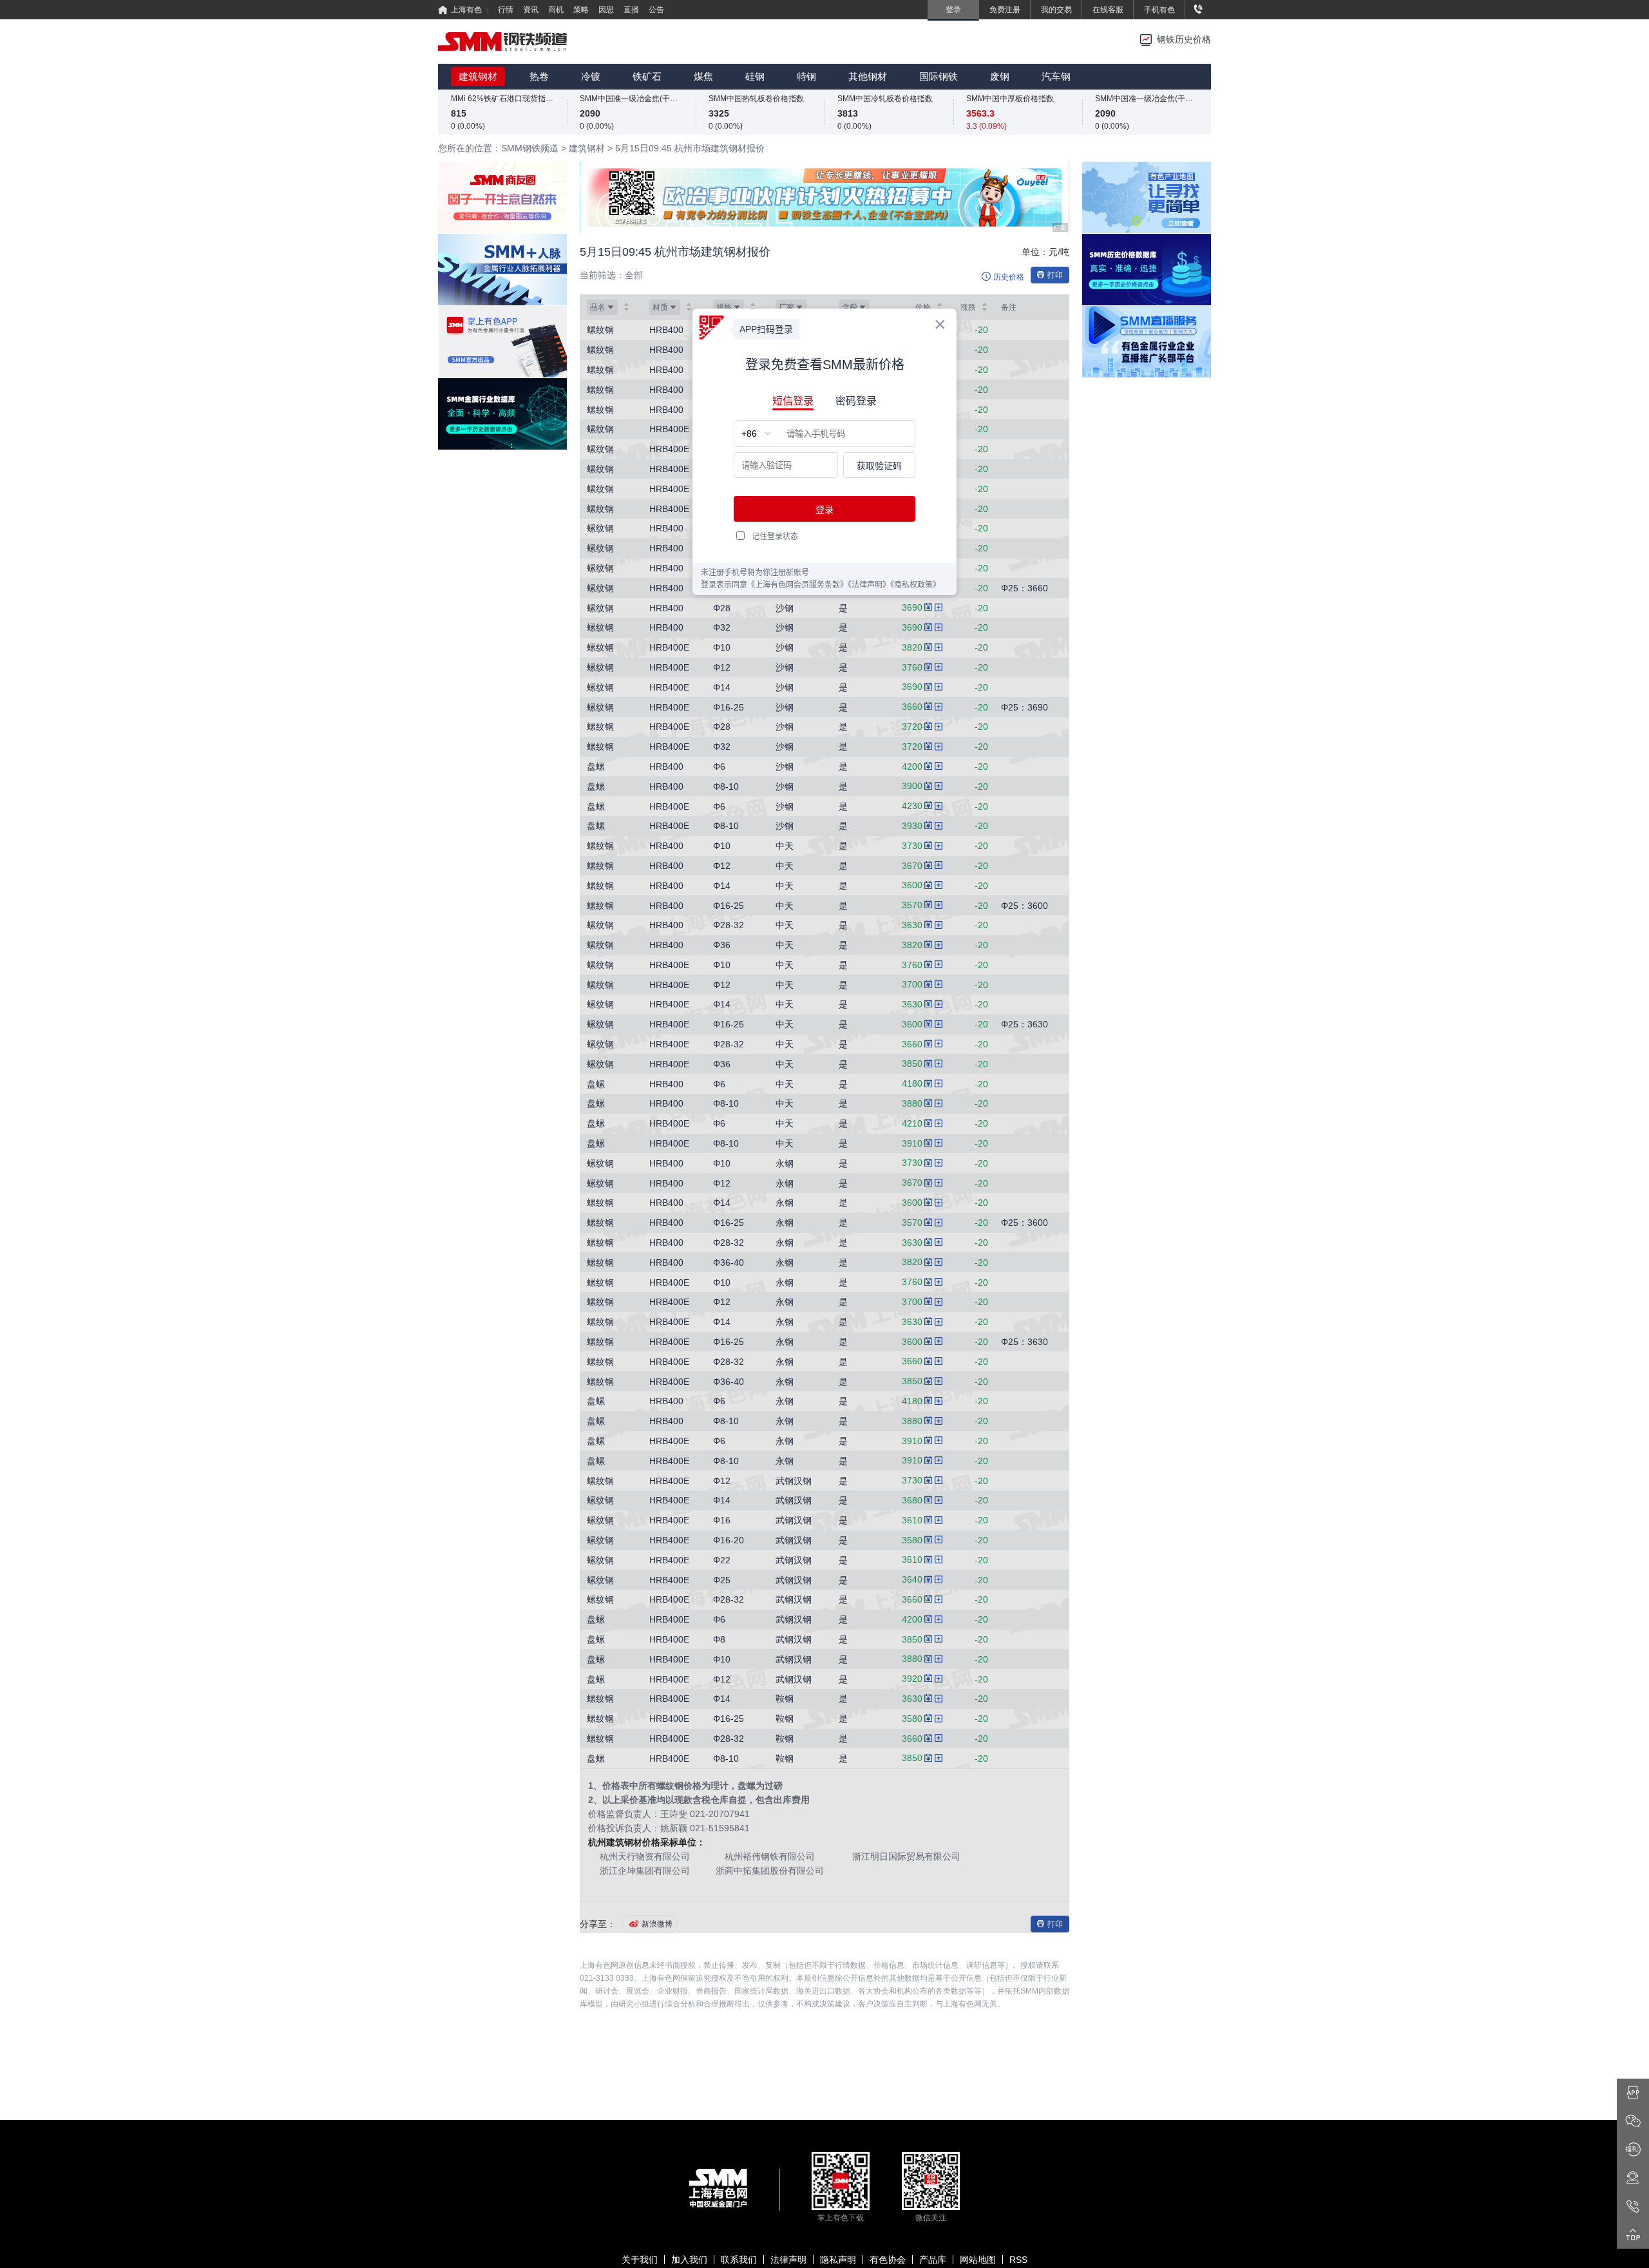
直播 (631, 10)
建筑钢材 (478, 76)
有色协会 (888, 2260)
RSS (1018, 2260)
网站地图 (978, 2260)
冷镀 (591, 76)
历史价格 (1009, 277)
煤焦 (703, 76)
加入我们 (689, 2260)
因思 (606, 10)
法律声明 (788, 2260)
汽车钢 (1056, 76)
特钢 (806, 76)
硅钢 (755, 76)
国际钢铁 (939, 76)
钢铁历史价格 (1184, 40)
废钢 (1000, 76)
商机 (556, 10)
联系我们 (739, 2260)
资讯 (531, 10)
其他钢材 (868, 76)
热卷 (539, 76)
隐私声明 (838, 2260)
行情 (506, 10)
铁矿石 (647, 76)
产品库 (933, 2260)
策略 (581, 10)
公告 (656, 10)
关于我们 (640, 2260)
